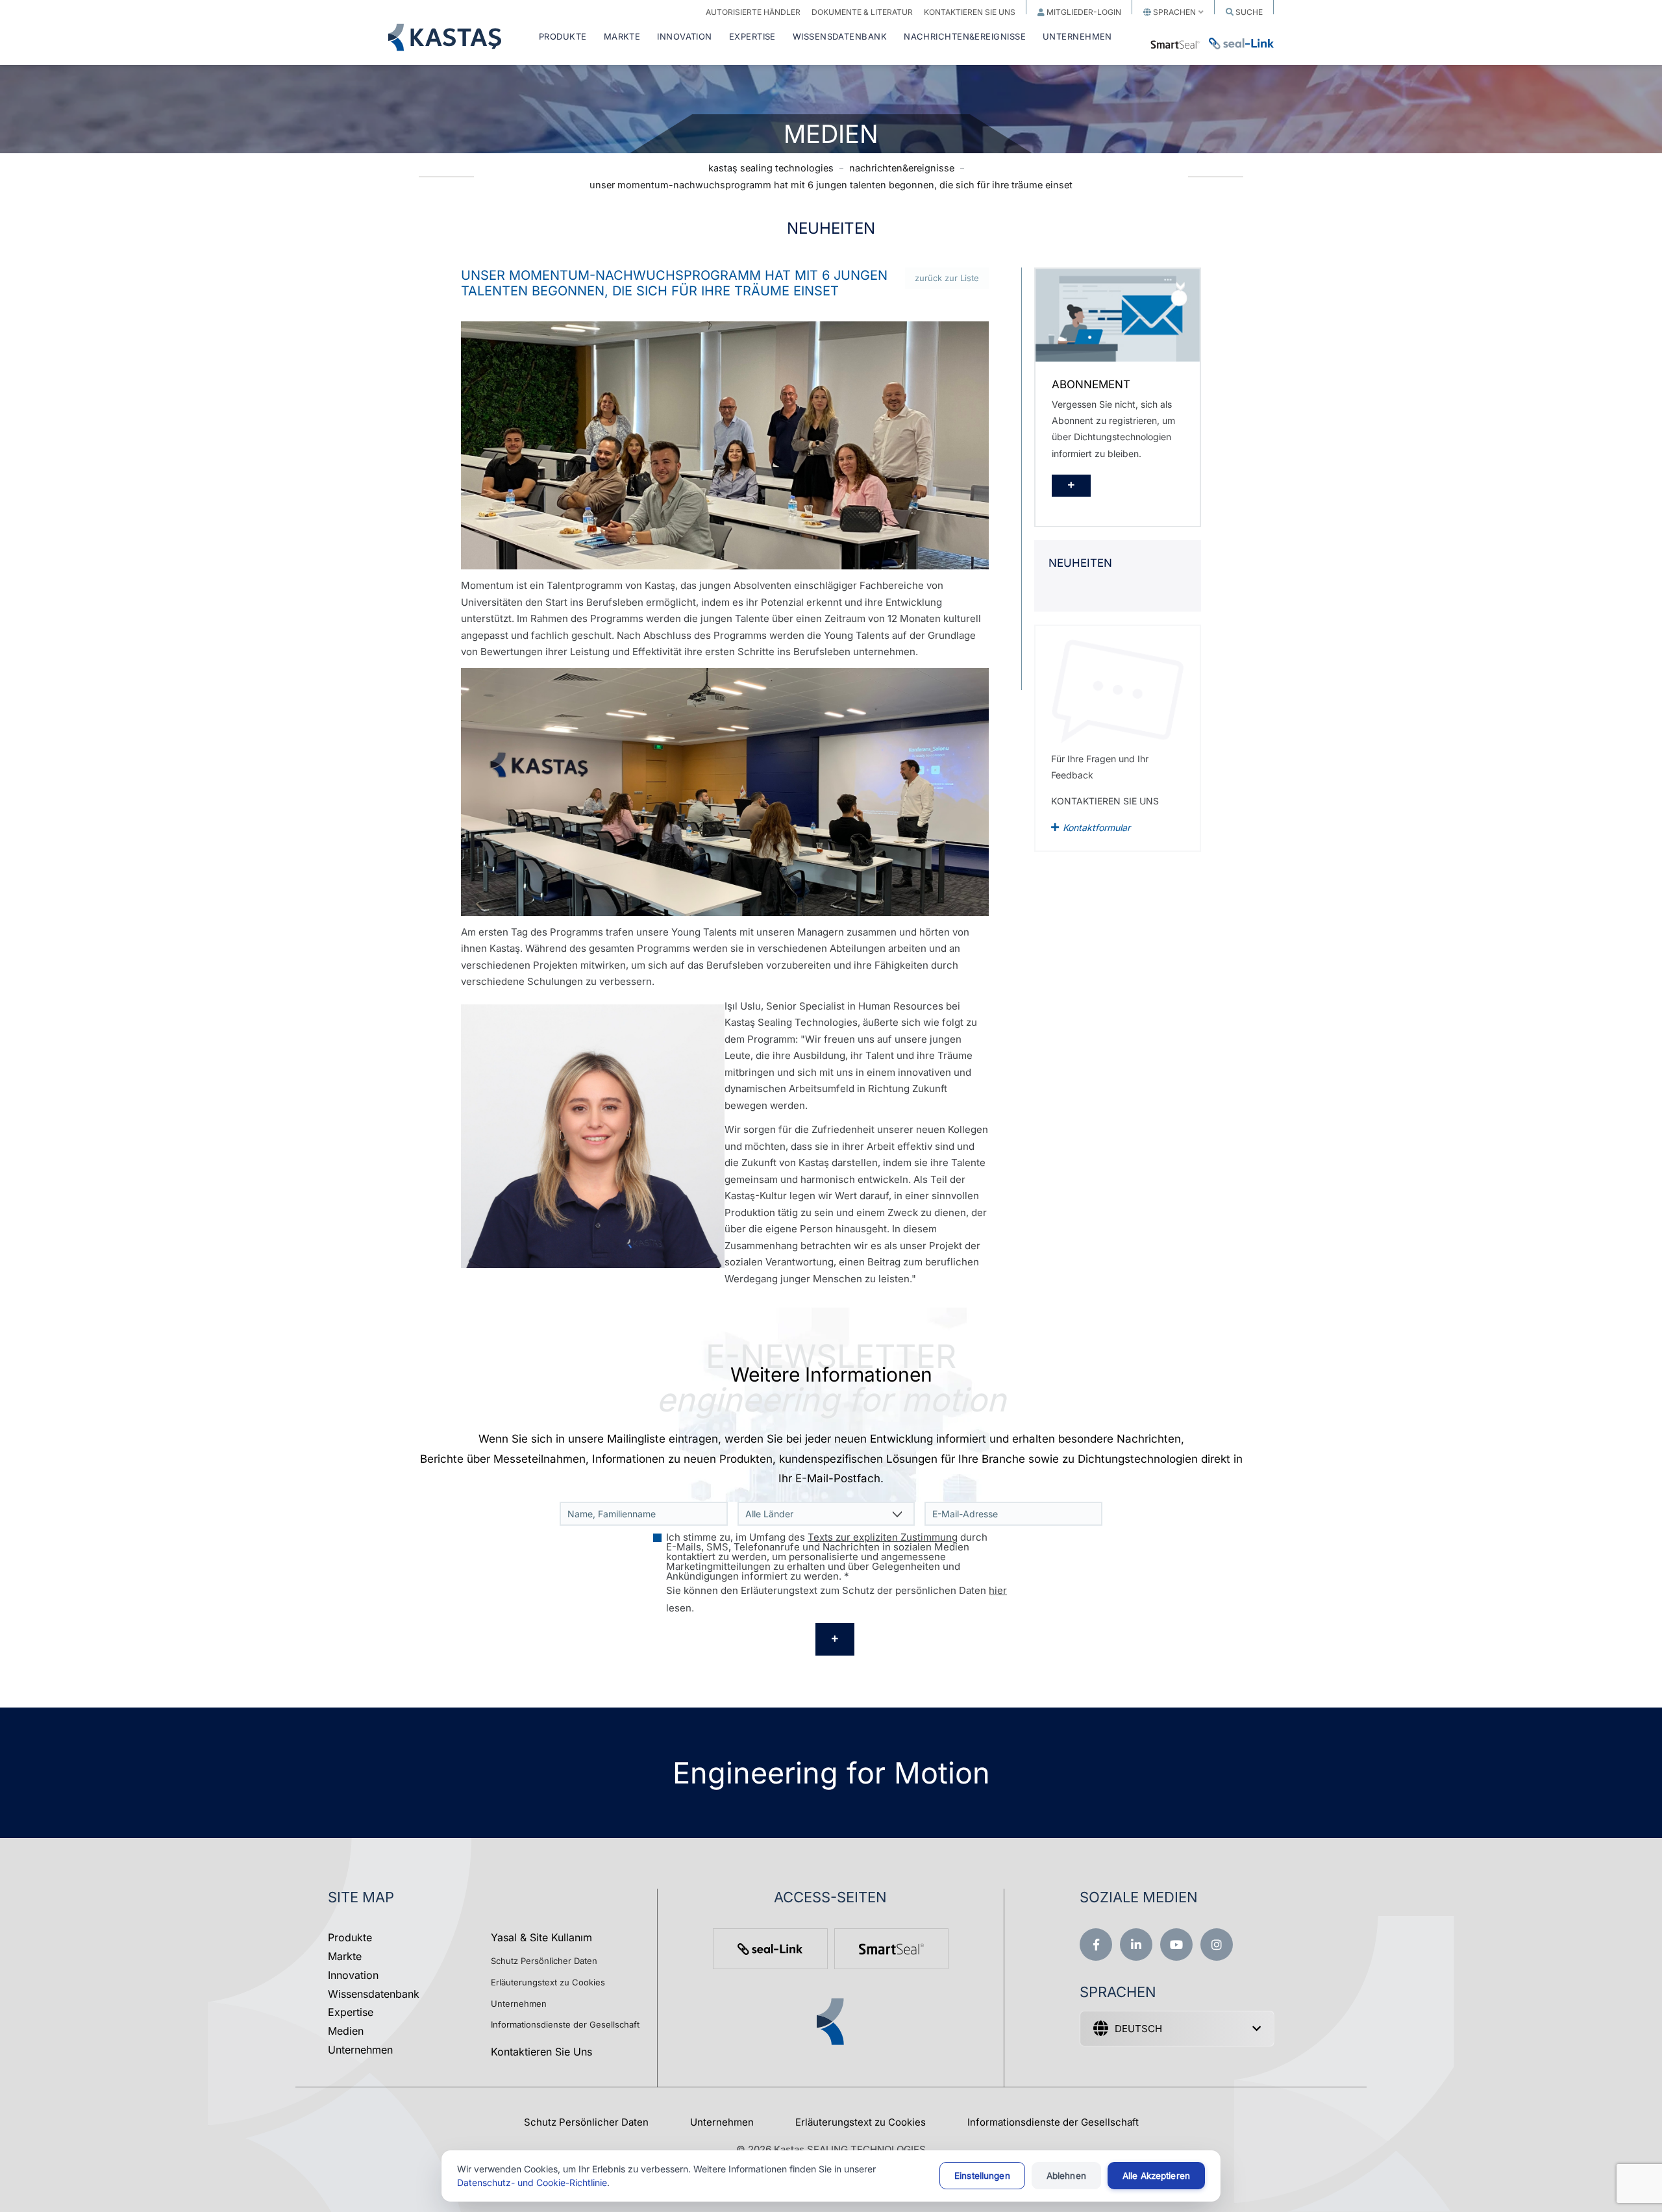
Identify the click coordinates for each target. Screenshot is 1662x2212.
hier (998, 1590)
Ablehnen (1066, 2176)
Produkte (350, 1937)
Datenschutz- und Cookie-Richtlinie (532, 2182)
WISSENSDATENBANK (840, 37)
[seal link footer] (770, 1949)
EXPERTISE (752, 37)
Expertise (351, 2012)
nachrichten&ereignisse (902, 168)
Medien (346, 2031)
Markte (345, 1956)
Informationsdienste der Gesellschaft (565, 2024)
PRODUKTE (563, 37)
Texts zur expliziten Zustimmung (883, 1537)
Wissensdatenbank (374, 1994)
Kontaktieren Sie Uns (541, 2052)
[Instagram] (1217, 1945)
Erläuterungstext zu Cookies (548, 1982)
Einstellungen (982, 2176)
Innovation (353, 1975)
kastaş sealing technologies (771, 168)
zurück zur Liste (947, 278)
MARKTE (622, 37)
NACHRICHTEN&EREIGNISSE (965, 37)
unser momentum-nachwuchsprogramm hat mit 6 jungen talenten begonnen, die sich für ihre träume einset (831, 185)
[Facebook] (1096, 1945)
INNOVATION (685, 37)
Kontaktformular (1097, 827)
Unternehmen (360, 2050)
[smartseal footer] (891, 1949)
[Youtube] (1176, 1945)
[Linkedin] (1136, 1945)
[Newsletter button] (835, 1639)
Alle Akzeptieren (1156, 2176)
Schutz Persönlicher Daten (544, 1961)
